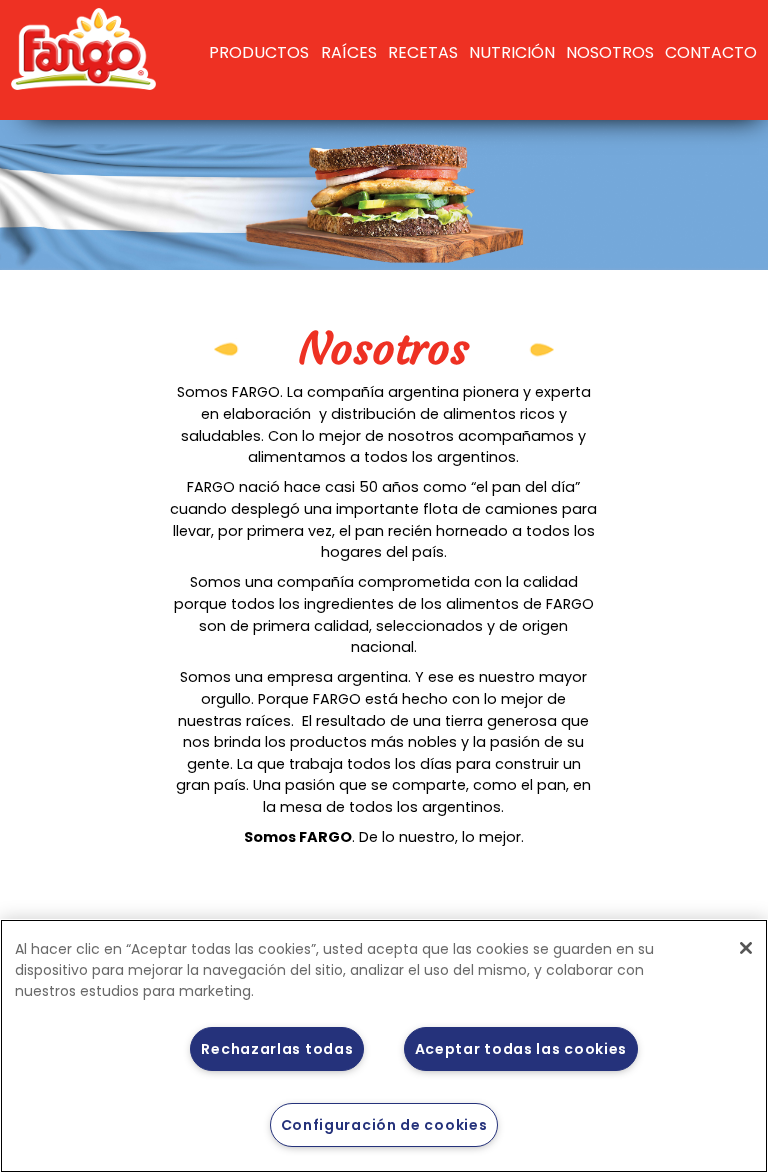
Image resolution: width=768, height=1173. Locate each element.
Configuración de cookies (384, 1125)
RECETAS (423, 52)
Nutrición (512, 52)
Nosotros (610, 52)
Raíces (349, 52)
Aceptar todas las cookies (521, 1049)
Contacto (711, 52)
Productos (259, 52)
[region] (384, 1046)
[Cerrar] (746, 948)
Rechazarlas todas (277, 1049)
